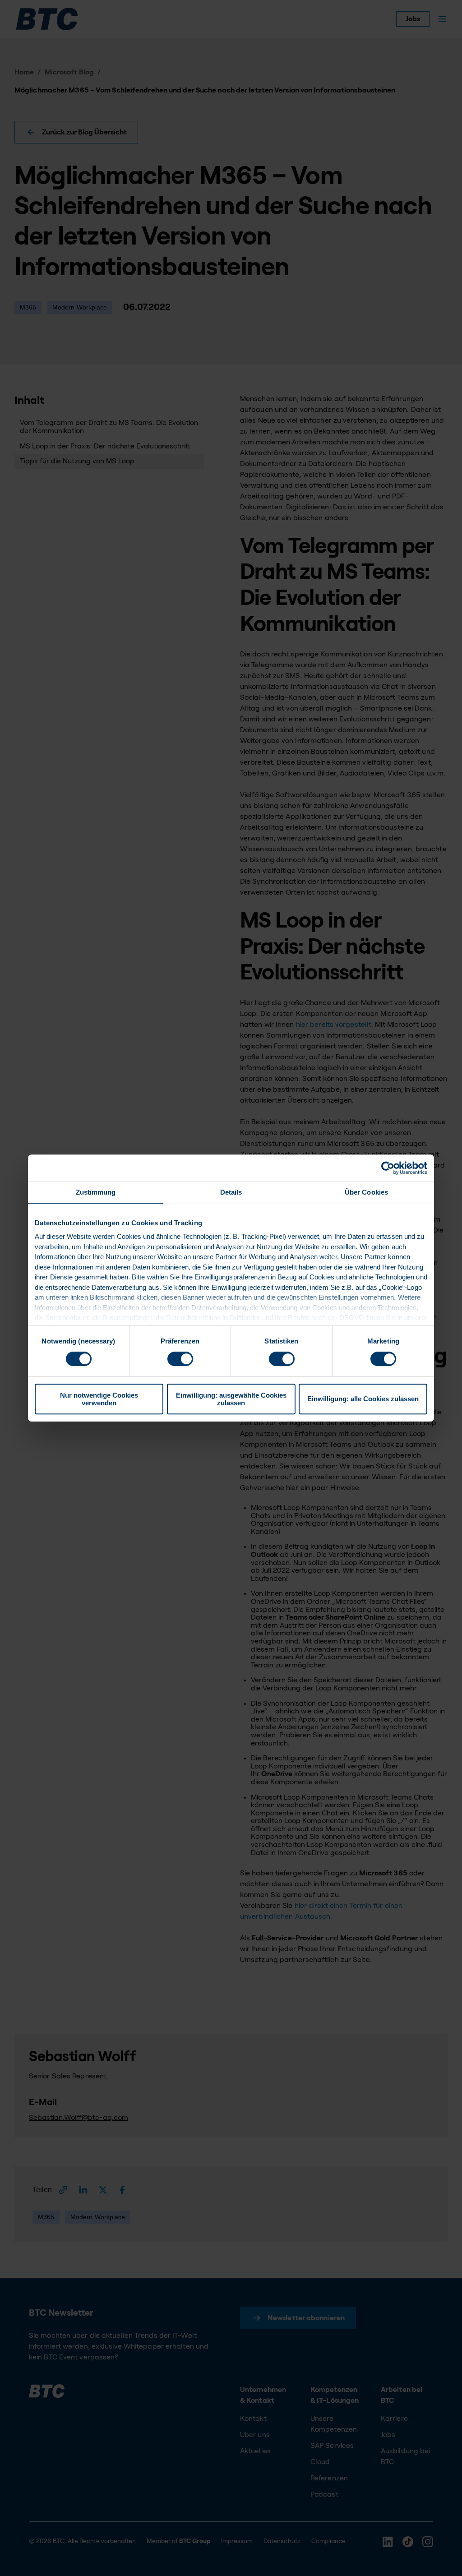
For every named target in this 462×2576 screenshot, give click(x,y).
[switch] (180, 1359)
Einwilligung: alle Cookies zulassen (363, 1399)
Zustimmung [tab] (96, 1192)
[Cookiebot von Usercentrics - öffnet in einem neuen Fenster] (388, 1168)
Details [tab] (231, 1192)
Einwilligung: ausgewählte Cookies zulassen (231, 1399)
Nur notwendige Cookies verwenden (99, 1399)
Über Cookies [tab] (366, 1192)
